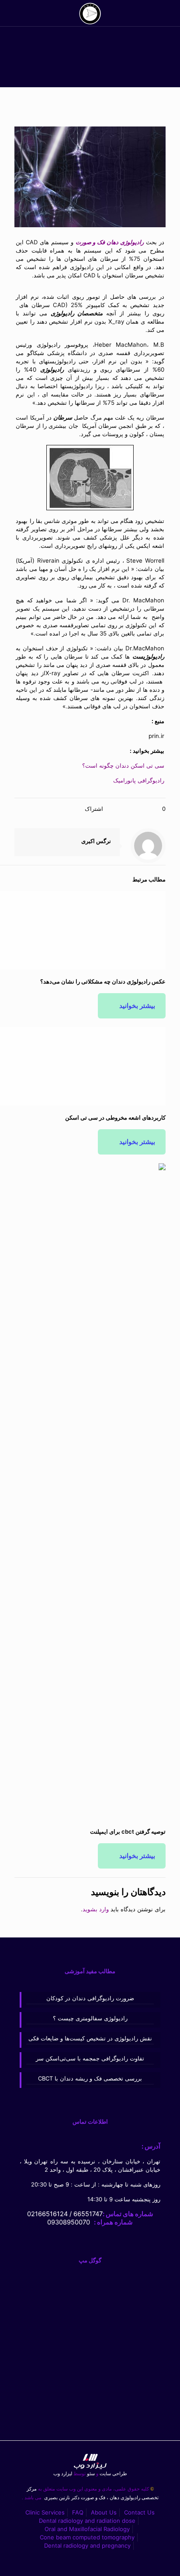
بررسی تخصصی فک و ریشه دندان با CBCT (90, 2078)
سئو (91, 2474)
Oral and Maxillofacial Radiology (87, 2529)
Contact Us (139, 2512)
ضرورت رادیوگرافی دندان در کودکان (90, 1998)
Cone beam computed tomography (87, 2537)
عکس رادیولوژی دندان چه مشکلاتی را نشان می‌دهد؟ (103, 981)
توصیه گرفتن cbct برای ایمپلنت (128, 1831)
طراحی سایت (112, 2474)
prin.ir (156, 736)
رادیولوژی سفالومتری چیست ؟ (90, 2018)
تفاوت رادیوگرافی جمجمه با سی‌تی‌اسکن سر (90, 2058)
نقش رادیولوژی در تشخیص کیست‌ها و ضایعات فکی (90, 2038)
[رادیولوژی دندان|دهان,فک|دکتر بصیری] (90, 13)
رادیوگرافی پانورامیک (139, 780)
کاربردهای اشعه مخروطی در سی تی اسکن (115, 1117)
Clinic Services (45, 2512)
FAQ (78, 2512)
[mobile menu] (16, 13)
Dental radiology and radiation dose (87, 2521)
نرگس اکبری (96, 841)
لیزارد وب (63, 2474)
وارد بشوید (96, 1909)
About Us (104, 2512)
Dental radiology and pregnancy (87, 2545)
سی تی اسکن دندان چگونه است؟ (123, 765)
